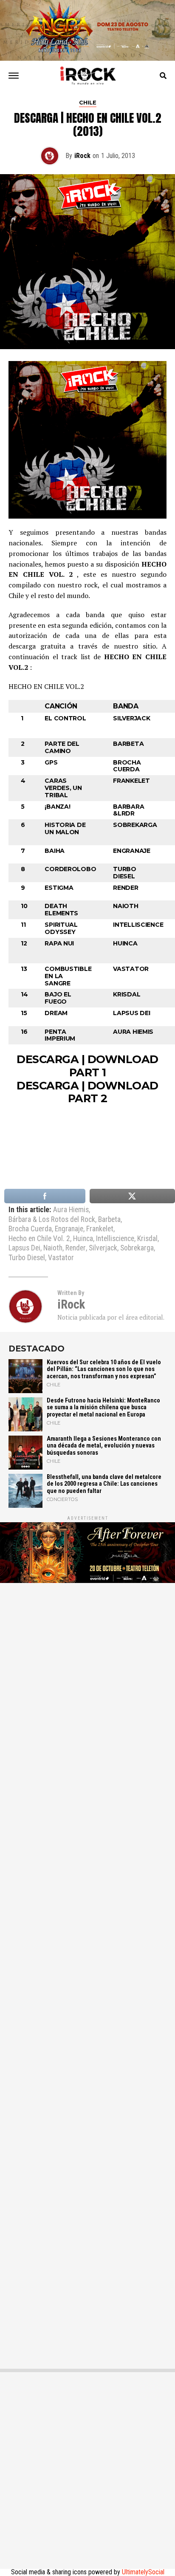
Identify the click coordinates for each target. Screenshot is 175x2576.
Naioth (53, 1248)
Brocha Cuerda (30, 1229)
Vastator (61, 1258)
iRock (82, 156)
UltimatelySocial (143, 2572)
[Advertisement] (87, 1972)
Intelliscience (115, 1239)
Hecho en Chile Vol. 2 (39, 1239)
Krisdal (147, 1239)
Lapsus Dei (24, 1248)
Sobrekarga (137, 1248)
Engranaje (69, 1229)
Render (76, 1248)
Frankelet (100, 1229)
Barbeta (109, 1220)
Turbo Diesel (27, 1258)
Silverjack (103, 1248)
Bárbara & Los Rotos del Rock (52, 1220)
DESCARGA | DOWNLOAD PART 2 (87, 1092)
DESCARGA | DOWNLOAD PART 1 (87, 1066)
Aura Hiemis (71, 1210)
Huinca (83, 1239)
